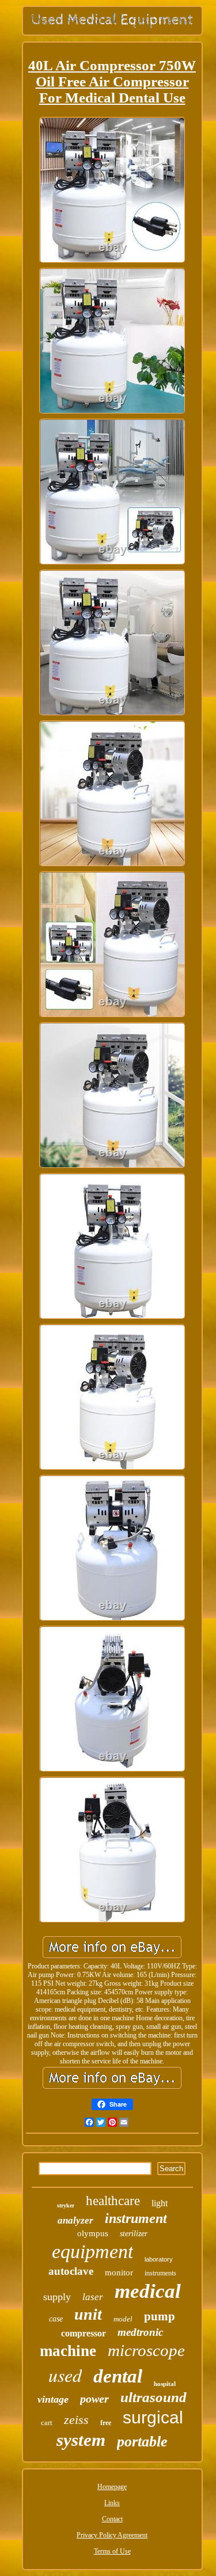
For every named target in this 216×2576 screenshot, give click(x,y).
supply (57, 2297)
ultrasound (154, 2397)
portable (142, 2442)
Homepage (112, 2487)
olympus (93, 2233)
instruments (160, 2273)
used (65, 2375)
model (123, 2319)
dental (118, 2376)
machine (68, 2351)
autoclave (71, 2271)
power (94, 2399)
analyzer (75, 2220)
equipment (92, 2251)
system (81, 2440)
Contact (112, 2519)
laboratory (159, 2259)
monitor (119, 2273)
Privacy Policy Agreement (112, 2535)
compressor (84, 2333)
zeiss (76, 2420)
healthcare (113, 2201)
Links (112, 2503)
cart (47, 2423)
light (160, 2203)
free (106, 2423)
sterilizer (134, 2234)
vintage (53, 2399)
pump (160, 2316)
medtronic (140, 2332)
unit (88, 2314)
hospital (165, 2384)
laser (93, 2297)
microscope (146, 2350)
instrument (136, 2218)
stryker (66, 2205)
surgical (153, 2417)
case (56, 2319)
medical (148, 2291)
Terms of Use (112, 2551)
